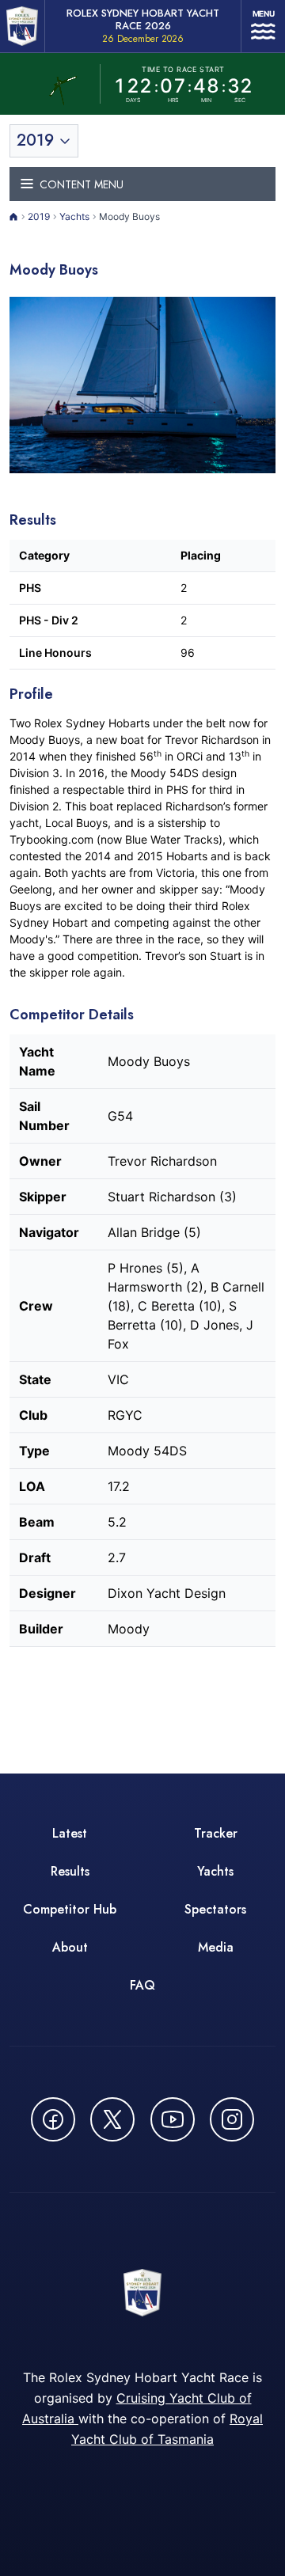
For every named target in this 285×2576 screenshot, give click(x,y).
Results (70, 1871)
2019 (39, 216)
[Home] (14, 217)
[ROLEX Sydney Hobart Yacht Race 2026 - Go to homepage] (22, 26)
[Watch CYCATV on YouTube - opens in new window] (173, 2119)
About (70, 1947)
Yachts (74, 216)
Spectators (215, 1909)
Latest (70, 1833)
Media (216, 1947)
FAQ (142, 1985)
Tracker (216, 1833)
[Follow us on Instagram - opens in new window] (232, 2119)
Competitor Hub (70, 1909)
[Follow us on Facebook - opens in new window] (53, 2119)
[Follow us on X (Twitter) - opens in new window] (112, 2119)
